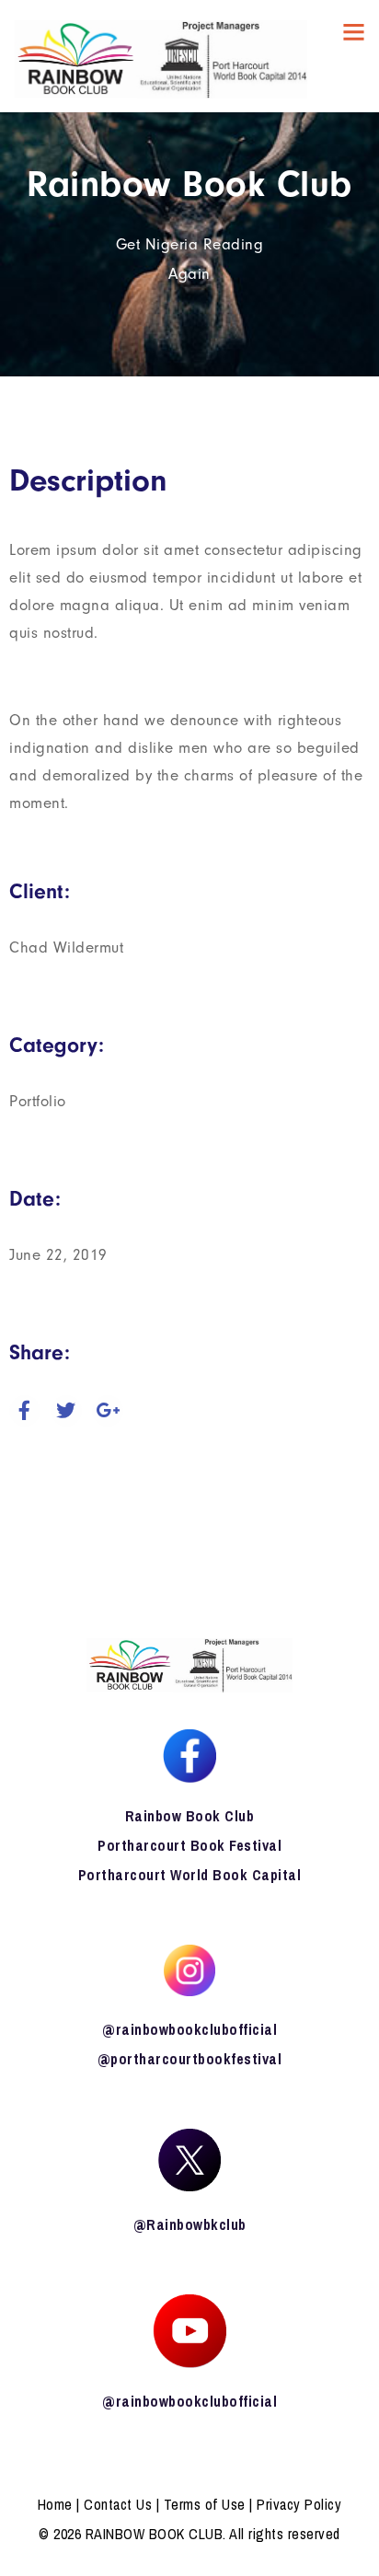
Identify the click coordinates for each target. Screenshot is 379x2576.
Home (55, 2504)
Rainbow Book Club (190, 1816)
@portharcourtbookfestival (190, 2059)
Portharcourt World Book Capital (190, 1875)
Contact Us (118, 2504)
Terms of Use (205, 2504)
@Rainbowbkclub (190, 2224)
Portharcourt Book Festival (189, 1845)
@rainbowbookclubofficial (189, 2029)
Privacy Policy (299, 2504)
